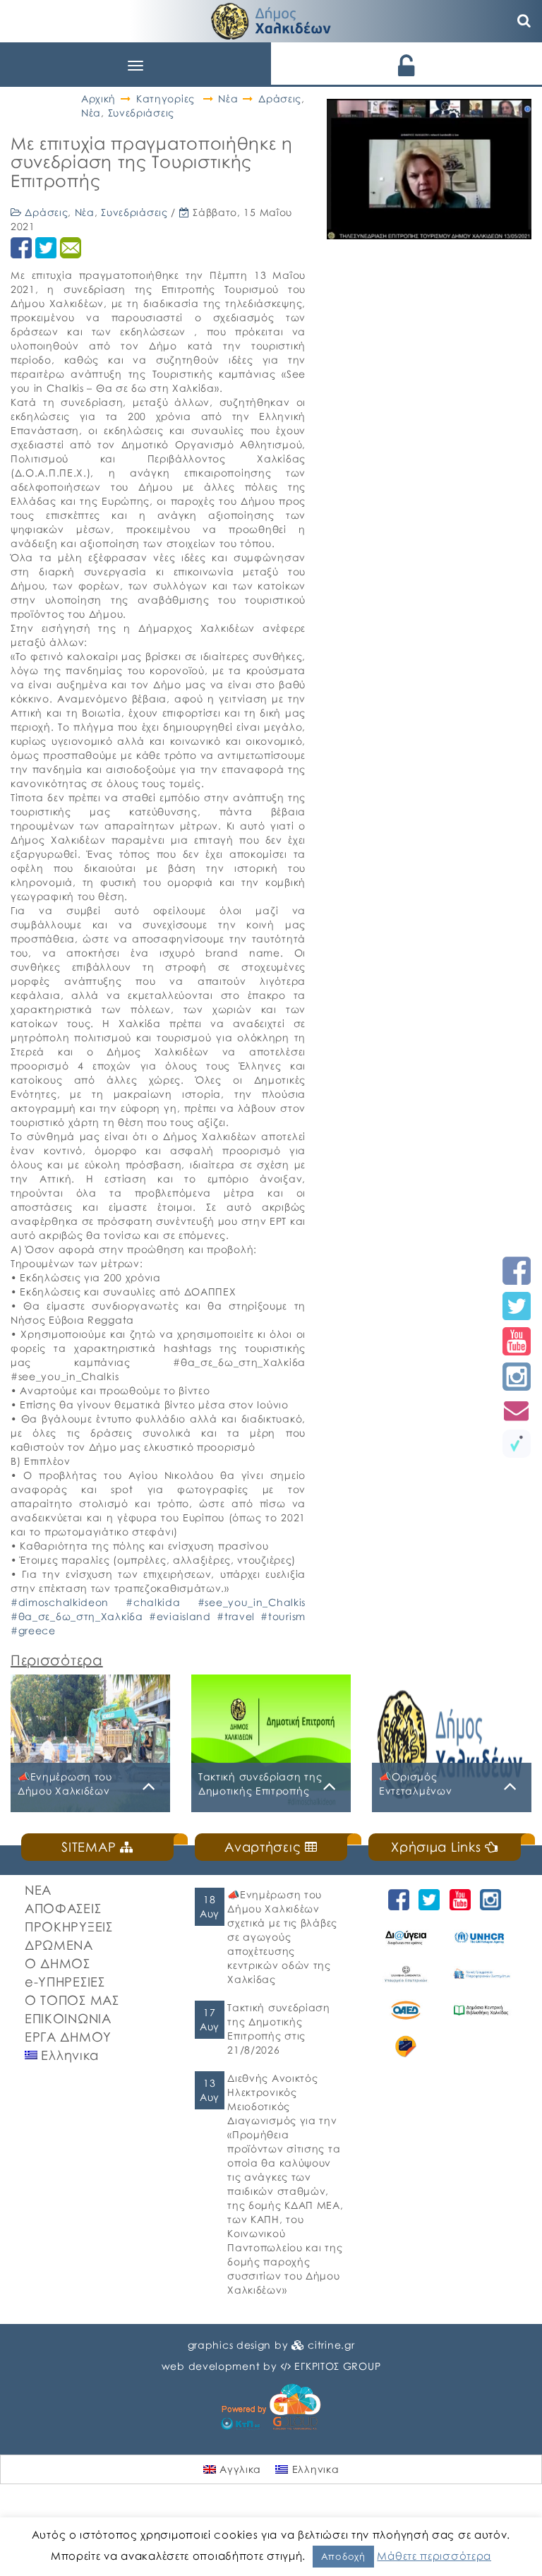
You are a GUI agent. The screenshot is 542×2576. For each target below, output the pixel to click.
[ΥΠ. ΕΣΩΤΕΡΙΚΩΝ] (406, 1974)
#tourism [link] (283, 1616)
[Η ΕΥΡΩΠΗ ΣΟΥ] (406, 2047)
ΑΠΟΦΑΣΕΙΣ (63, 1908)
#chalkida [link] (153, 1602)
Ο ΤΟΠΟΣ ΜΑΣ (72, 2000)
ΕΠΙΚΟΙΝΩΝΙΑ (68, 2018)
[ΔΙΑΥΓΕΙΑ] (406, 1938)
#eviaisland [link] (180, 1616)
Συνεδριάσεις (141, 113)
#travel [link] (236, 1616)
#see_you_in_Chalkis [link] (252, 1602)
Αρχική (98, 98)
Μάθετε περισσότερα (434, 2556)
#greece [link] (33, 1630)
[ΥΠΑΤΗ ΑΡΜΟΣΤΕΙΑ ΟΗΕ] (481, 1938)
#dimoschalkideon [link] (60, 1602)
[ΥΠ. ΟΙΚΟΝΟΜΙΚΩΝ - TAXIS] (481, 1974)
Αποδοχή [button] (343, 2556)
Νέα (228, 98)
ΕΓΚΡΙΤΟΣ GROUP (337, 2366)
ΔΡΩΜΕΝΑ (59, 1945)
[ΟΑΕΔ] (406, 2011)
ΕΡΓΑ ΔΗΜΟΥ (68, 2037)
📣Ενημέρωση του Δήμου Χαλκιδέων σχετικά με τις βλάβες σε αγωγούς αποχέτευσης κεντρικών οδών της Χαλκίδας (282, 1937)
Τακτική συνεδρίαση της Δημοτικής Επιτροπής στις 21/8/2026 (279, 2029)
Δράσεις (280, 98)
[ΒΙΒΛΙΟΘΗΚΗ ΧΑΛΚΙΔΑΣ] (481, 2011)
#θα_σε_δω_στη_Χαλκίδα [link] (77, 1616)
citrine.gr (331, 2345)
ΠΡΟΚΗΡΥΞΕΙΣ (69, 1927)
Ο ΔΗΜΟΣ (58, 1963)
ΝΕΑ (38, 1890)
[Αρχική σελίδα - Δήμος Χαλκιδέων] (271, 19)
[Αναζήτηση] (524, 21)
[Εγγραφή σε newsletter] (517, 1410)
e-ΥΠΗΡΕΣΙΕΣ (65, 1982)
